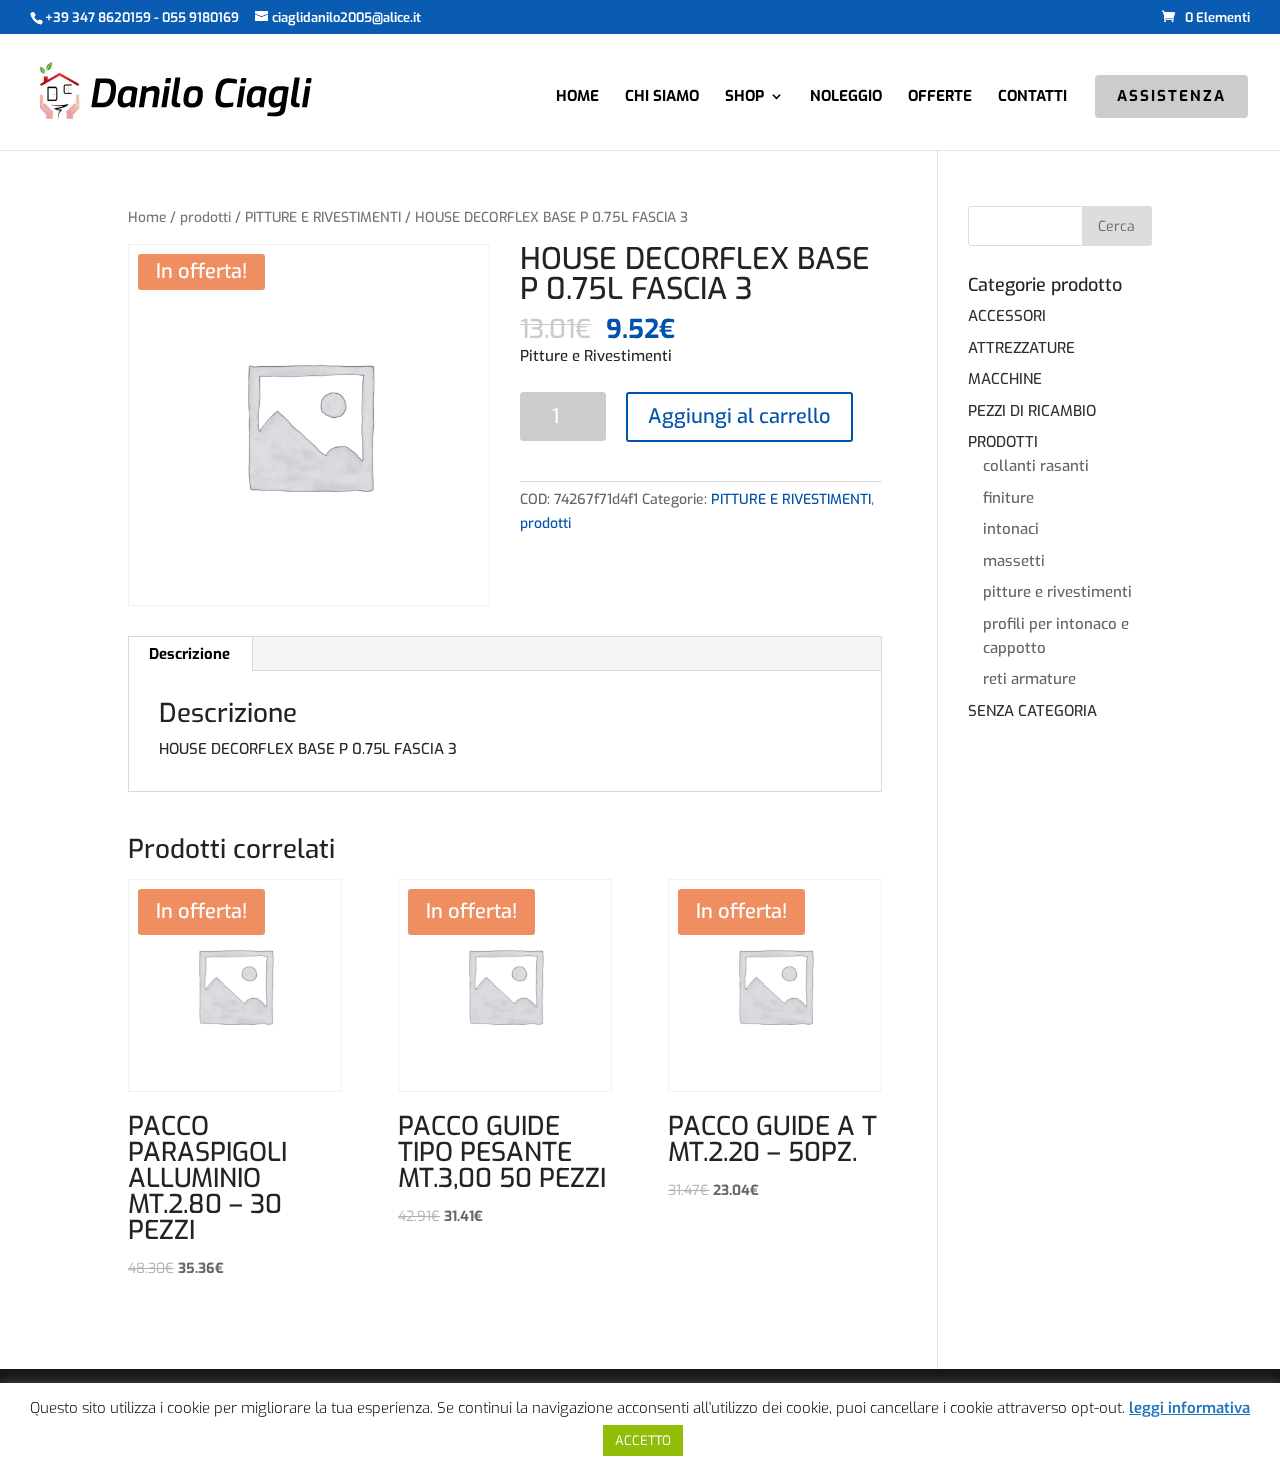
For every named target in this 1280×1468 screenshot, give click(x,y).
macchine (1005, 379)
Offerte (940, 97)
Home (577, 97)
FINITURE (1008, 498)
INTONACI (1011, 529)
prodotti (205, 217)
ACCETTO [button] (643, 1440)
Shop (744, 97)
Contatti (1032, 97)
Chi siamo (662, 97)
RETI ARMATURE (1029, 679)
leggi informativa (1189, 1408)
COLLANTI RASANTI (1036, 466)
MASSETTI (1014, 561)
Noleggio (846, 97)
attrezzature (1021, 348)
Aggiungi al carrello (739, 416)
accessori (1007, 316)
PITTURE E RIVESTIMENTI (323, 217)
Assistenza (1171, 97)
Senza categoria (1032, 711)
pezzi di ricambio (1032, 411)
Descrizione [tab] (189, 654)
